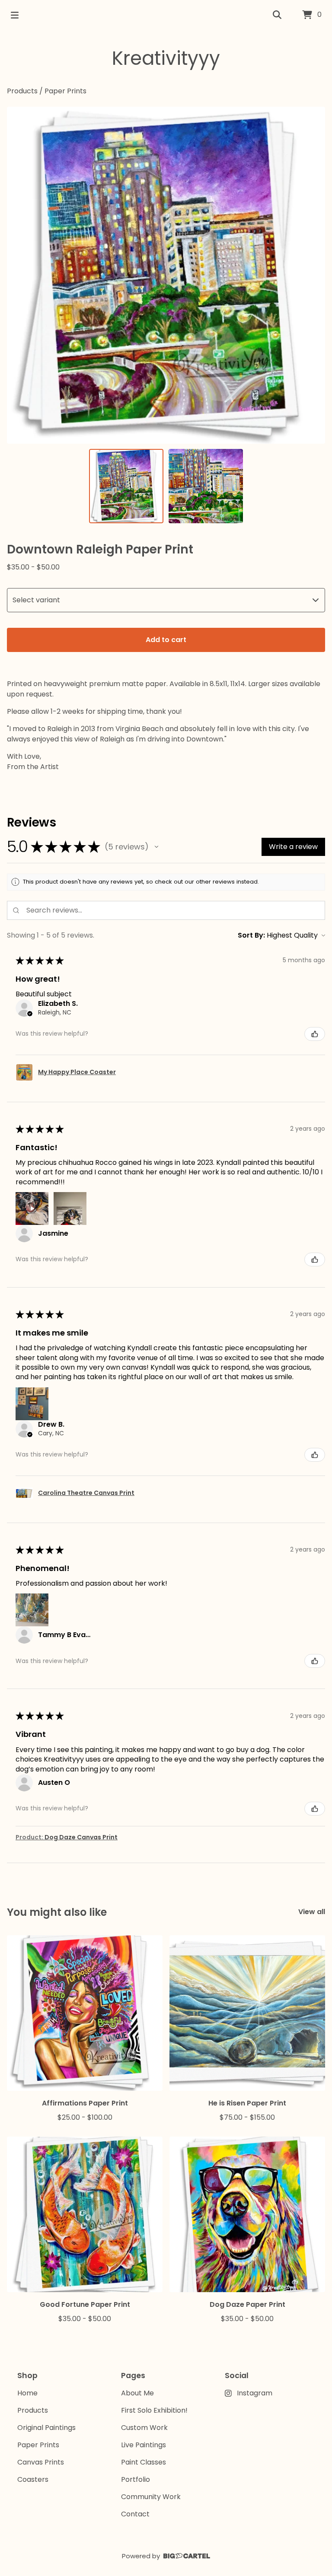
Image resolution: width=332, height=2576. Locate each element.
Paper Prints (65, 91)
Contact (135, 2514)
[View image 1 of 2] (126, 486)
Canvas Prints (41, 2462)
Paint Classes (144, 2462)
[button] (156, 847)
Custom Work (144, 2428)
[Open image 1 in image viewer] (166, 275)
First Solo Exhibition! (154, 2410)
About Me (137, 2393)
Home (27, 2393)
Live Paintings (144, 2445)
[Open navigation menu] (15, 15)
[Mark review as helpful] (315, 1034)
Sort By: (251, 935)
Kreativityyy (166, 58)
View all (312, 1912)
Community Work (151, 2497)
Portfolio (136, 2479)
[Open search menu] (277, 15)
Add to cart (166, 640)
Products (22, 91)
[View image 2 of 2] (206, 486)
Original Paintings (46, 2428)
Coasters (33, 2479)
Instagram (255, 2393)
